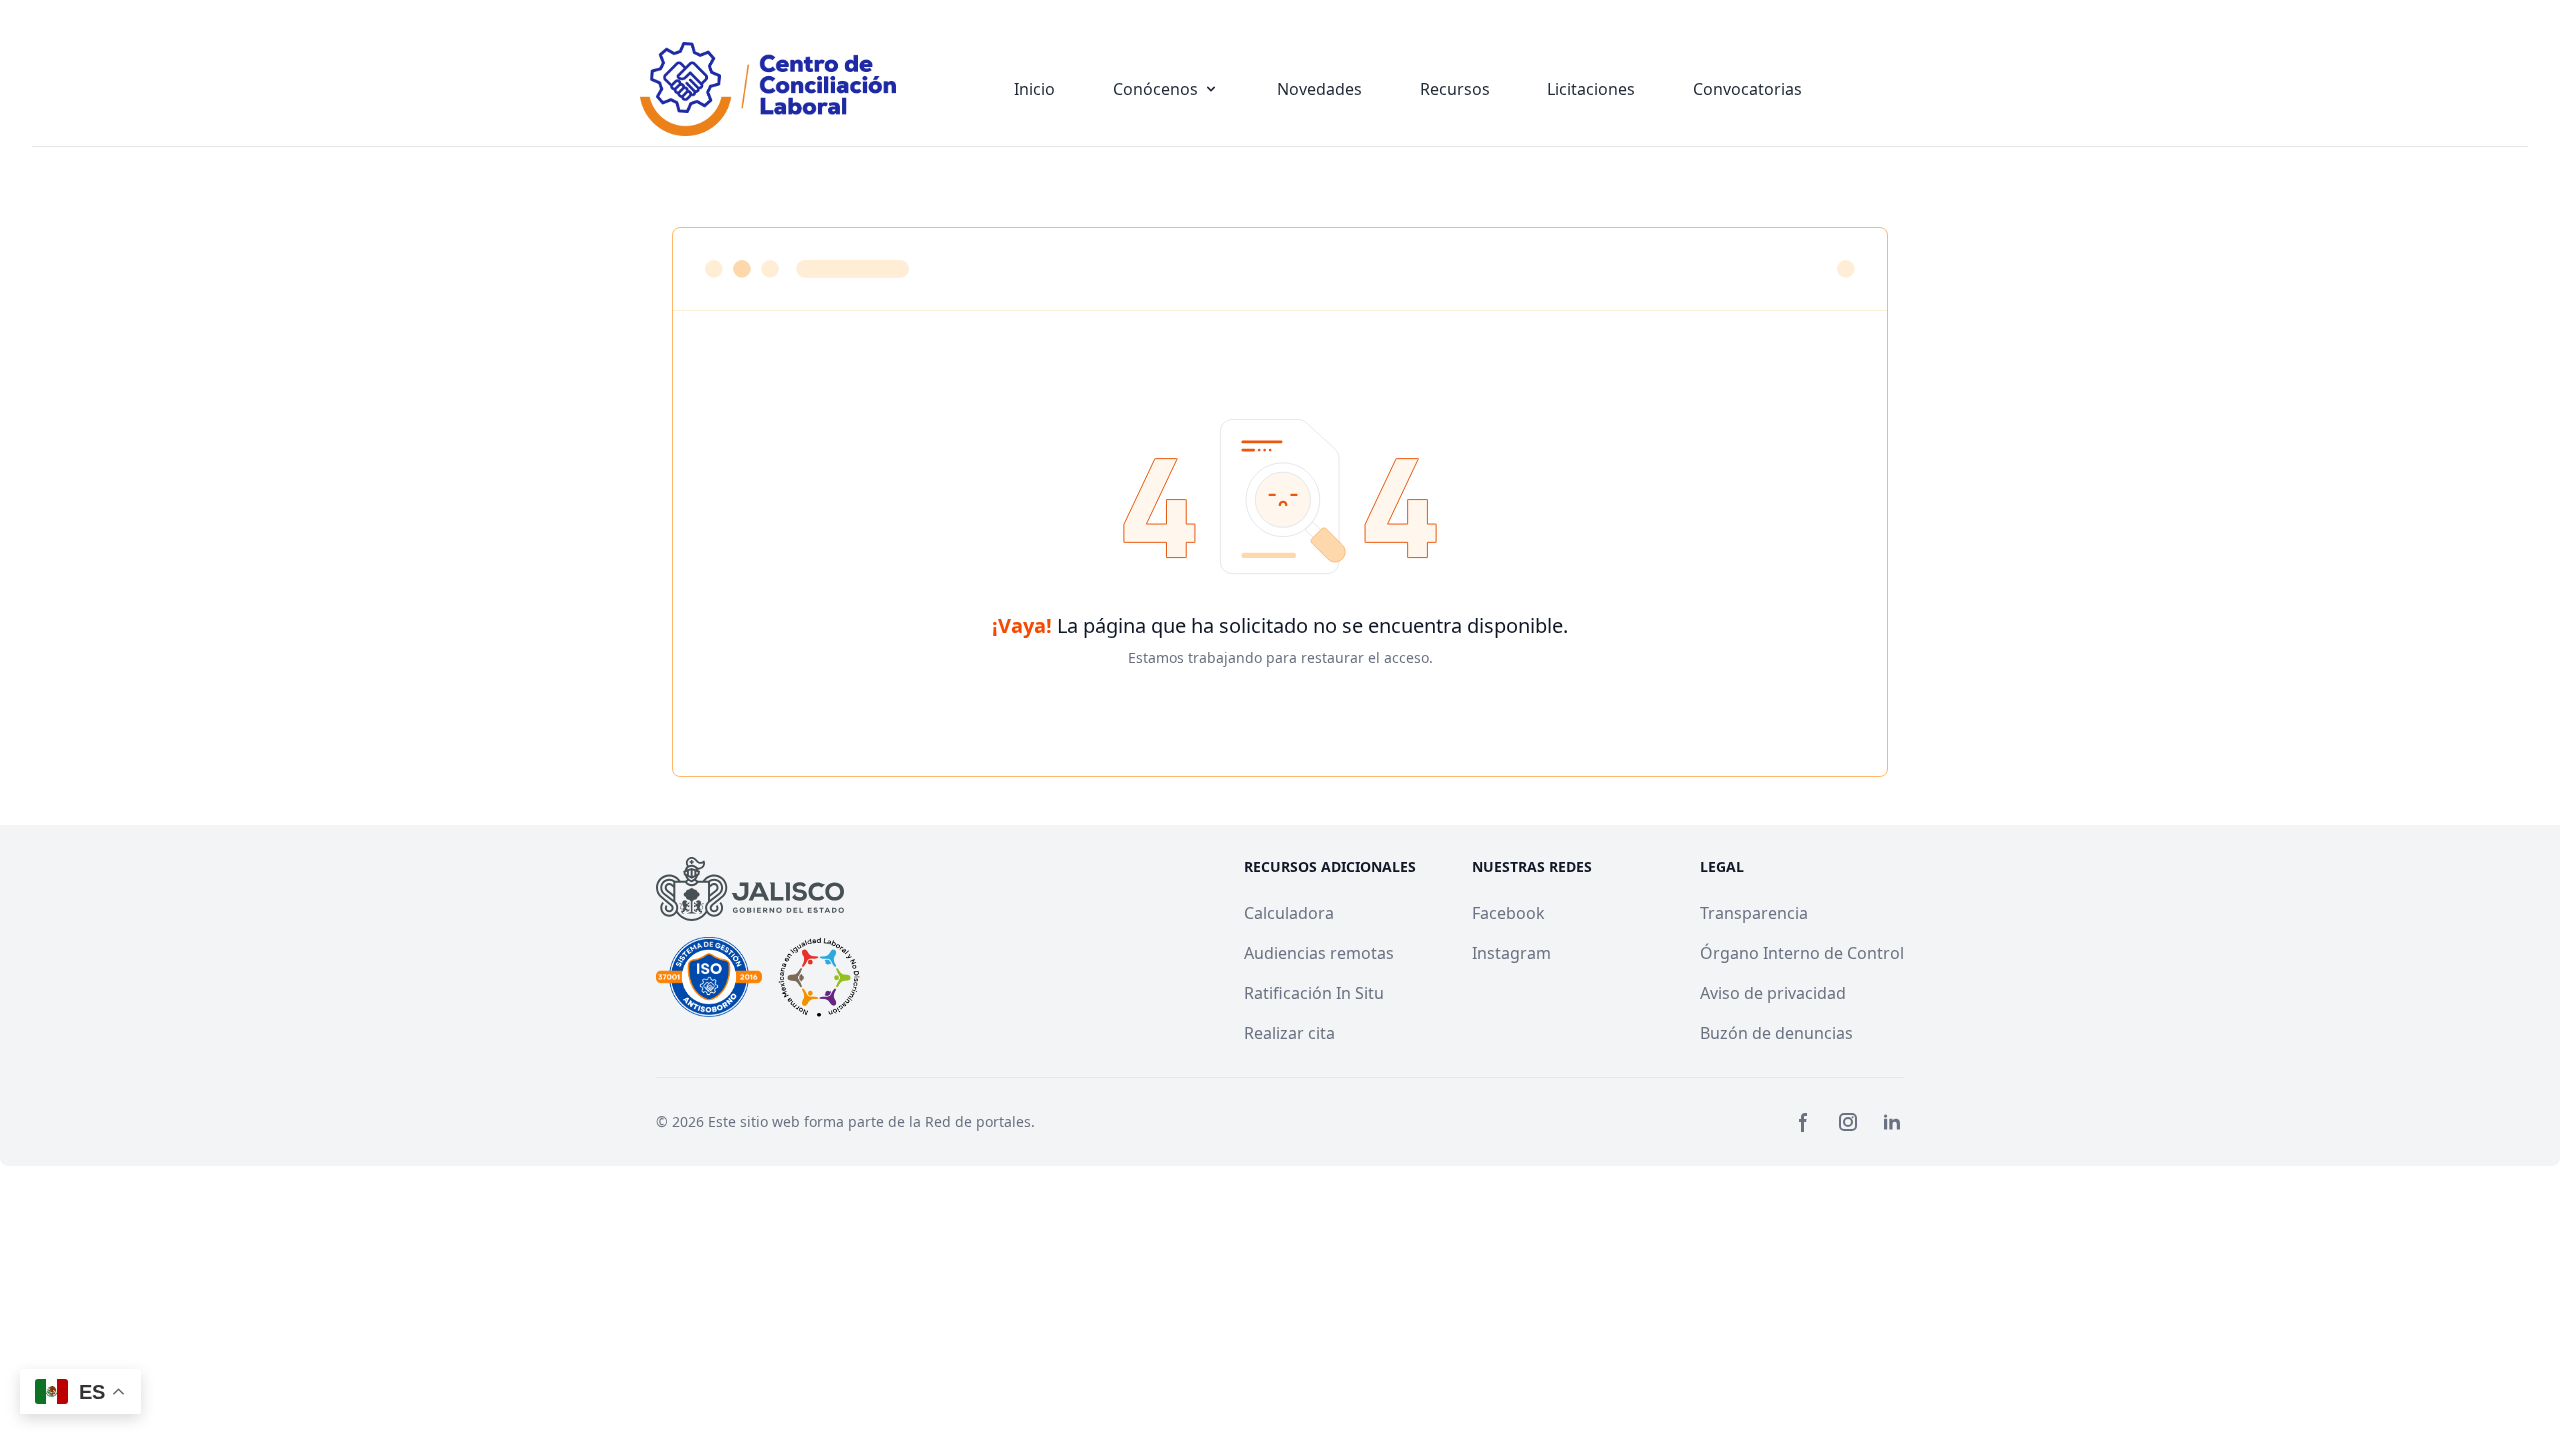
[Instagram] (1848, 1122)
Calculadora (1289, 913)
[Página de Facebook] (1804, 1122)
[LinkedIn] (1892, 1122)
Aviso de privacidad (1773, 993)
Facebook (1508, 913)
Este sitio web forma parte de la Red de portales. (871, 1121)
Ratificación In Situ (1314, 993)
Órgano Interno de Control (1802, 953)
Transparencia (1754, 913)
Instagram (1511, 953)
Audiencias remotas (1319, 953)
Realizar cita (1289, 1033)
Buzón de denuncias (1776, 1033)
